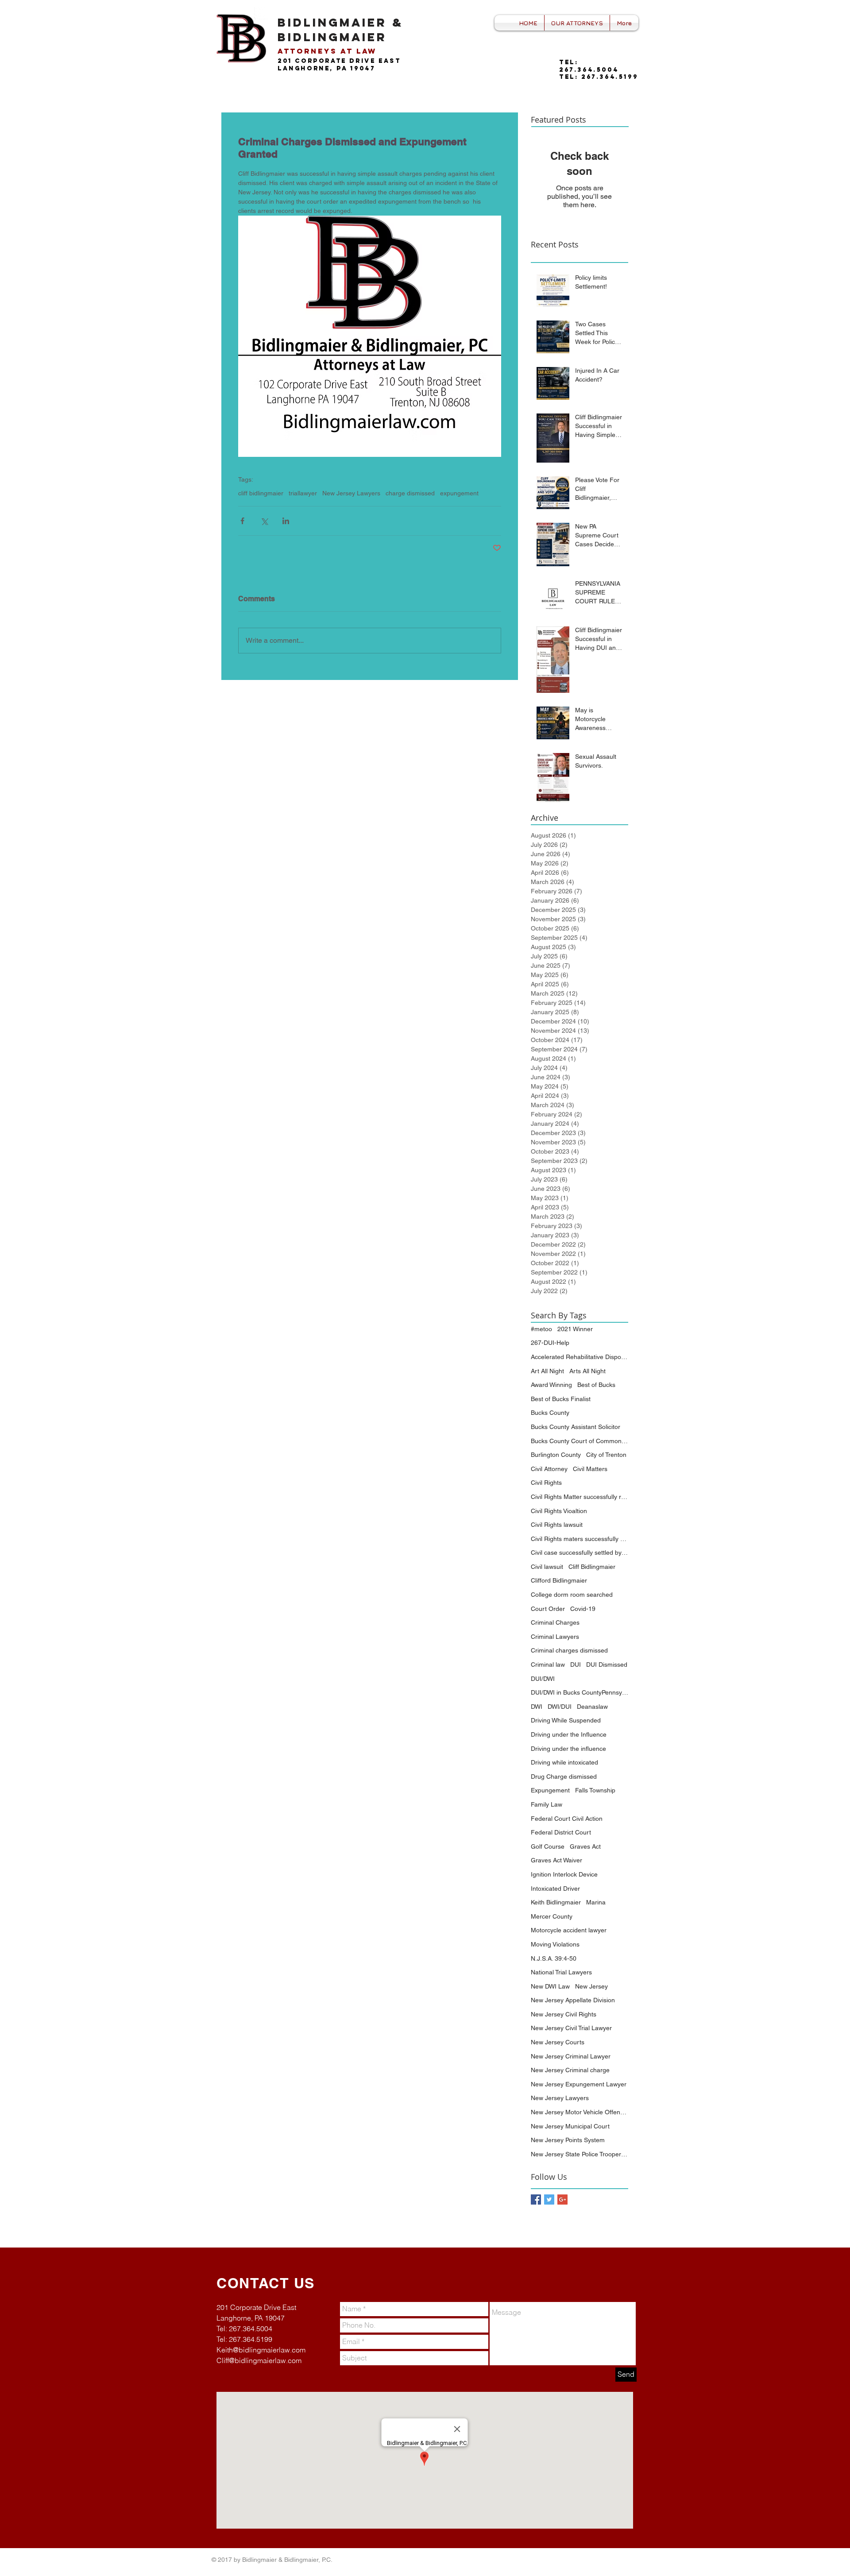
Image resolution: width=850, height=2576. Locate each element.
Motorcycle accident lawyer (569, 1930)
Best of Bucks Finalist (561, 1399)
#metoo (541, 1329)
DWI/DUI (560, 1707)
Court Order (548, 1609)
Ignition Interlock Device (564, 1874)
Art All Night (547, 1371)
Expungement (550, 1790)
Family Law (547, 1804)
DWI (537, 1707)
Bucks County (550, 1413)
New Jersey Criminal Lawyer (571, 2056)
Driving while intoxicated (564, 1762)
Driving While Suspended (566, 1720)
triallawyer (303, 493)
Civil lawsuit (547, 1567)
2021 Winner (575, 1329)
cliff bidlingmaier (261, 493)
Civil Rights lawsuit (557, 1525)
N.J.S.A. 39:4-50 (554, 1958)
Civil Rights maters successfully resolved (580, 1539)
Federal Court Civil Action (567, 1819)
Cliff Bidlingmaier (592, 1567)
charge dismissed (410, 493)
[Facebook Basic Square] (536, 2199)
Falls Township (595, 1790)
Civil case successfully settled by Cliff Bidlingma (580, 1553)
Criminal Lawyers (555, 1637)
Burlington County (556, 1455)
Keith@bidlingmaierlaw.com (261, 2350)
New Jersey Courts (558, 2042)
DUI (576, 1665)
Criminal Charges (555, 1622)
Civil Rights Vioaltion (559, 1511)
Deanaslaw (592, 1707)
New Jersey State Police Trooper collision (580, 2154)
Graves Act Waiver (556, 1860)
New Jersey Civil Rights (564, 2014)
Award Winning (551, 1385)
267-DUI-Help (550, 1343)
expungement (459, 493)
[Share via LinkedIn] (286, 521)
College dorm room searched (572, 1595)
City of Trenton (606, 1455)
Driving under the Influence (569, 1734)
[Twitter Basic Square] (549, 2199)
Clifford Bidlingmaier (559, 1580)
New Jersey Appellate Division (573, 2000)
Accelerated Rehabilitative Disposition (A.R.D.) (580, 1357)
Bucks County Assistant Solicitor (576, 1427)
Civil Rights (546, 1483)
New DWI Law (550, 1986)
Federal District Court (561, 1832)
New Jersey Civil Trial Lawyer (571, 2028)
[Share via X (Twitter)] (264, 521)
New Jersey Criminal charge (570, 2070)
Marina (596, 1902)
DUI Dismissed (607, 1665)
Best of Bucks (596, 1385)
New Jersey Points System (568, 2140)
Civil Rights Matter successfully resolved (580, 1497)
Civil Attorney (549, 1469)
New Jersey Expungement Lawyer (579, 2084)
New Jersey (591, 1986)
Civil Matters (590, 1469)
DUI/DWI (543, 1679)
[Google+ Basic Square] (562, 2199)
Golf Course (548, 1846)
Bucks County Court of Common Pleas (580, 1441)
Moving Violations (555, 1944)
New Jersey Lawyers (351, 493)
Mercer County (552, 1916)
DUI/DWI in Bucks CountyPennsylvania (580, 1692)
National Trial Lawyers (561, 1972)
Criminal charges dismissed (569, 1650)
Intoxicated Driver (555, 1889)
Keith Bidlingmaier (556, 1902)
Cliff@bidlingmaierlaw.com (259, 2360)
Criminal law (548, 1665)
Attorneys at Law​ (327, 51)
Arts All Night (587, 1371)
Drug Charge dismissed (564, 1777)
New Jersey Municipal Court (570, 2126)
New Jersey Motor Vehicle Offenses (580, 2112)
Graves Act (585, 1846)
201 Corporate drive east (339, 61)
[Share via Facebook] (242, 521)
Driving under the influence (568, 1749)
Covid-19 (583, 1609)
